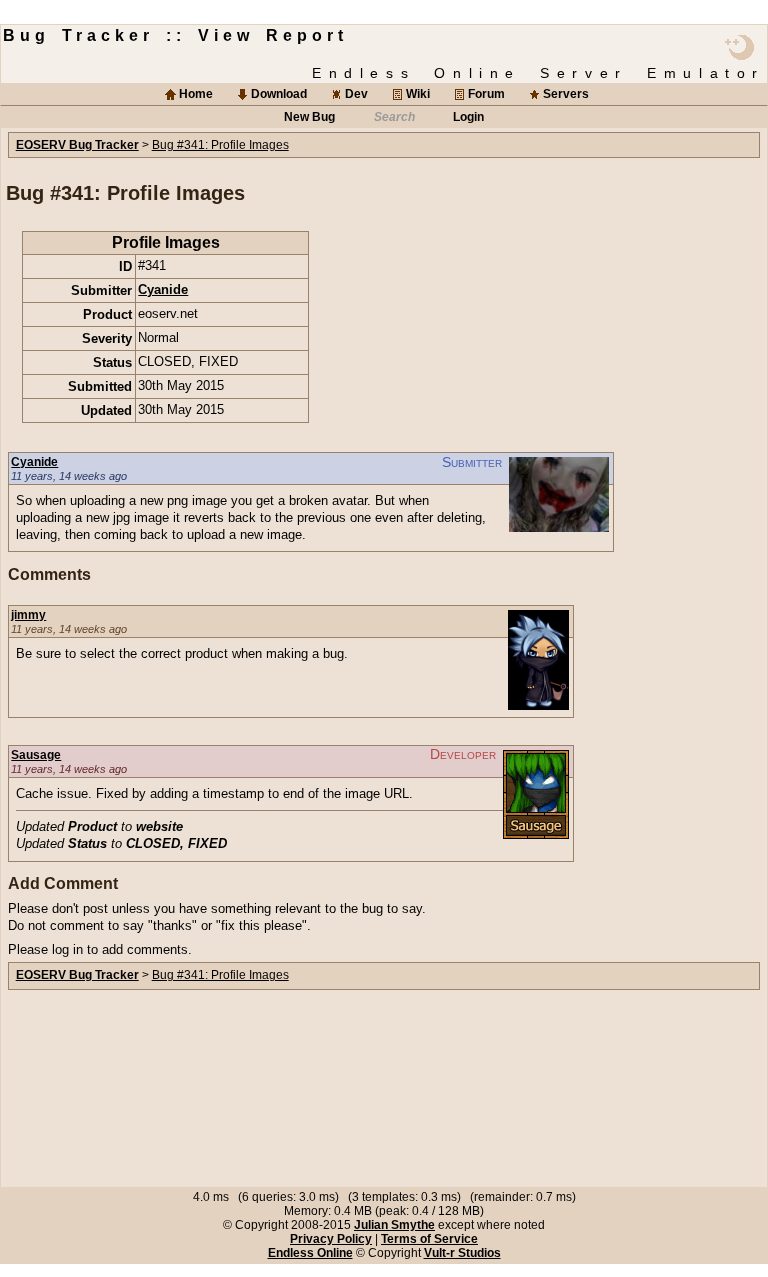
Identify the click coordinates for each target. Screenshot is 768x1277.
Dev (356, 94)
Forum (486, 94)
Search (394, 117)
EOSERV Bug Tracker (77, 145)
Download (279, 94)
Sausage (36, 755)
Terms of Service (429, 1239)
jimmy (28, 615)
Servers (566, 94)
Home (196, 94)
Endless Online (310, 1253)
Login (468, 117)
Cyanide (163, 290)
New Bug (309, 117)
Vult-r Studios (462, 1253)
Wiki (418, 94)
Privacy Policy (331, 1239)
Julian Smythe (394, 1225)
